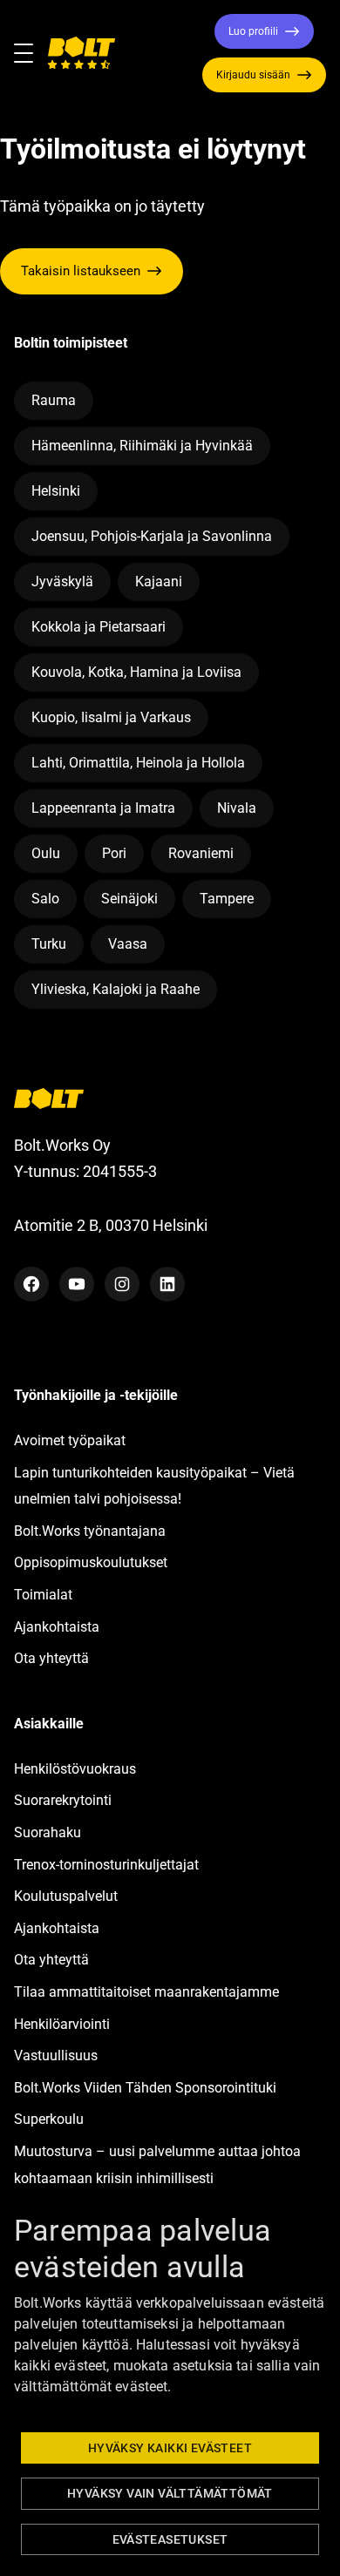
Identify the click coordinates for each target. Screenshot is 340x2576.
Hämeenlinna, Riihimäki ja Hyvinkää (142, 446)
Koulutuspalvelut (66, 1896)
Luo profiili (253, 31)
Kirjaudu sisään (253, 75)
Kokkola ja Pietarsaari (99, 627)
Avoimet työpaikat (70, 1440)
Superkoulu (49, 2119)
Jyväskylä (62, 581)
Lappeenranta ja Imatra (103, 808)
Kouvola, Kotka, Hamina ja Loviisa (136, 672)
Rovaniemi (201, 853)
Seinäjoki (129, 899)
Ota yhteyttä (51, 1658)
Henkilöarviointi (62, 2024)
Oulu (46, 853)
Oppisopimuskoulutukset (91, 1562)
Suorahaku (48, 1832)
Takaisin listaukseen (81, 271)
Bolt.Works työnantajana (90, 1531)
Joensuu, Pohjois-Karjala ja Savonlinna (152, 536)
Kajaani (159, 581)
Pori (114, 853)
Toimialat (43, 1595)
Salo (45, 899)
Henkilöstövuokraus (75, 1769)
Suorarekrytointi (63, 1800)
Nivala (237, 808)
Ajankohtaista (57, 1627)
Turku (49, 944)
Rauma (54, 400)
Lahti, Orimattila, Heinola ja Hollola (138, 763)
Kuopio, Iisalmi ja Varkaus (111, 717)
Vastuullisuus (56, 2055)
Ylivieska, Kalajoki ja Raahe (116, 989)
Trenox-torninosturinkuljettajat (106, 1865)
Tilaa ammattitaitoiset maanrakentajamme (146, 1992)
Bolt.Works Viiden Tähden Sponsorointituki (147, 2088)
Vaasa (128, 944)
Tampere (227, 899)
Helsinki (56, 491)
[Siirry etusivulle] (81, 53)
